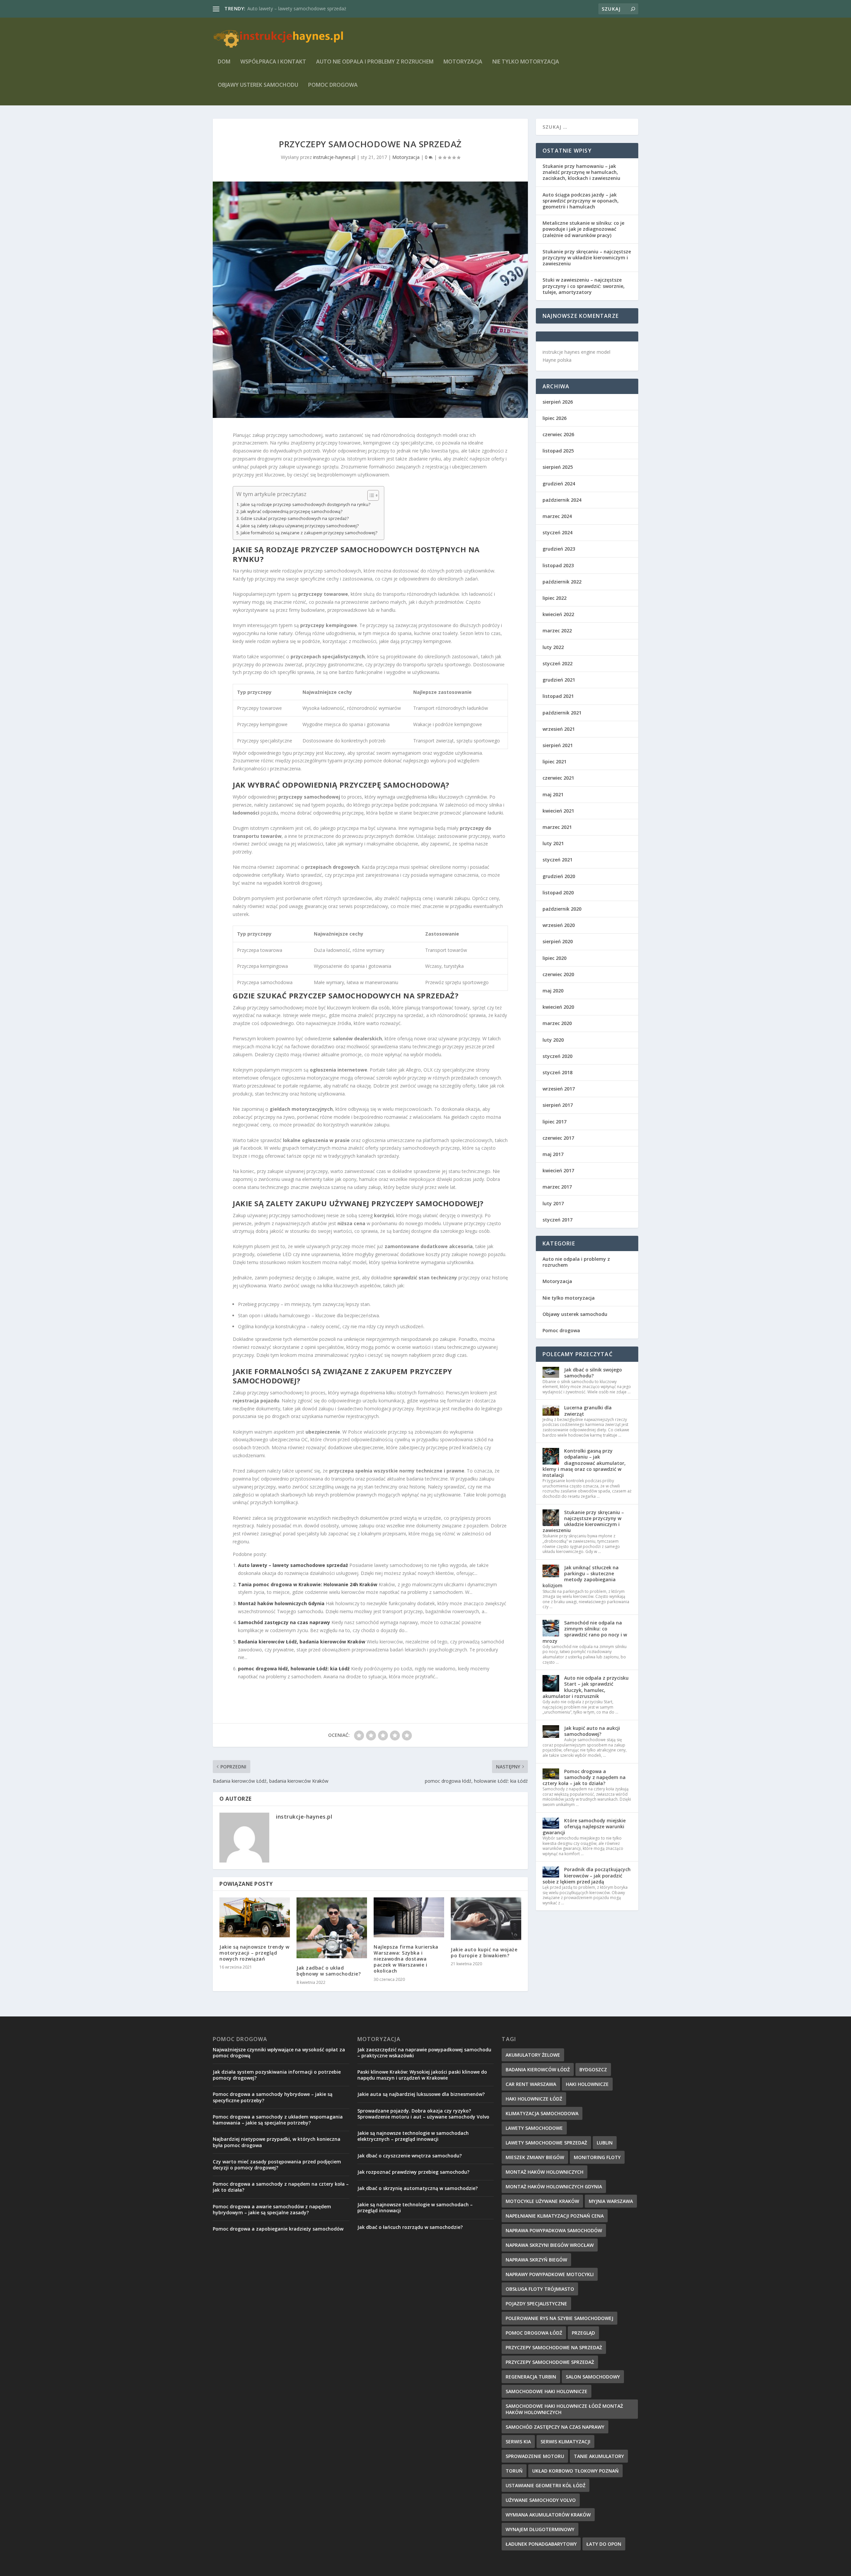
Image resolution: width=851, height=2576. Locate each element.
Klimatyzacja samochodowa (542, 2113)
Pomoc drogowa (333, 85)
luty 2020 (553, 1040)
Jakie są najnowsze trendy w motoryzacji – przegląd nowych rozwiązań (254, 1953)
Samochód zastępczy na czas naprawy (284, 1622)
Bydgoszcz (593, 2069)
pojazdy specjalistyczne (536, 2304)
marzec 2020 (557, 1023)
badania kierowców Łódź (538, 2069)
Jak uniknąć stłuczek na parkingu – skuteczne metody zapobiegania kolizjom (581, 1577)
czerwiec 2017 (558, 1138)
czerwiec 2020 (558, 974)
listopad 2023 (558, 565)
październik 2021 (562, 713)
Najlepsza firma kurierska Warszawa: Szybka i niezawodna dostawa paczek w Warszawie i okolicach (406, 1959)
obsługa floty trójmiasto (540, 2289)
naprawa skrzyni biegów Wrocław (550, 2245)
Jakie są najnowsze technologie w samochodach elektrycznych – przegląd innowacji (413, 2136)
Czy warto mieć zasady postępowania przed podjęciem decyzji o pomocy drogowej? (277, 2165)
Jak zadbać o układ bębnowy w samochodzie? (329, 1971)
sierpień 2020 (558, 941)
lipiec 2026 (554, 418)
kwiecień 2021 (558, 811)
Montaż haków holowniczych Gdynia (281, 1603)
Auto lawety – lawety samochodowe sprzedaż (293, 1565)
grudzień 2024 (559, 484)
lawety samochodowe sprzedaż (546, 2143)
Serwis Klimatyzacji (565, 2442)
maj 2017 (553, 1154)
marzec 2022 (557, 631)
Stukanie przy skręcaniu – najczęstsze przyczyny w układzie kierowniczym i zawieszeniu (587, 258)
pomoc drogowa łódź (534, 2333)
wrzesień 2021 (559, 729)
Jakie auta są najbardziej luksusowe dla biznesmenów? (421, 2094)
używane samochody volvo (541, 2500)
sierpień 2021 (558, 745)
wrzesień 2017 (559, 1089)
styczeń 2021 (557, 860)
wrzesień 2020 (559, 925)
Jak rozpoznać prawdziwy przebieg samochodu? (413, 2172)
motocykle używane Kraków (542, 2201)
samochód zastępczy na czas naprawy (555, 2427)
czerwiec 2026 (558, 434)
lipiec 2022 (554, 598)
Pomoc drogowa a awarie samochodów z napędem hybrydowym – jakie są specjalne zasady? (272, 2209)
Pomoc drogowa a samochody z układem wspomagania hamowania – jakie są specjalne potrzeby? (278, 2120)
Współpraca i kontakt (273, 62)
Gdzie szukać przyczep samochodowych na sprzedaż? (295, 518)
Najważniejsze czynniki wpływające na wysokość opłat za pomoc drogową (279, 2053)
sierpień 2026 (558, 402)
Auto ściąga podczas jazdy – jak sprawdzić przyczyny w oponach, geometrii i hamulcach (581, 201)
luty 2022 (553, 647)
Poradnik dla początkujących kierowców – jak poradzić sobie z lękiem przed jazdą (587, 1875)
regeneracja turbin (531, 2377)
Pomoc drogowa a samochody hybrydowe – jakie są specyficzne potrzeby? (273, 2097)
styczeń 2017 (557, 1220)
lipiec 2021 (554, 762)
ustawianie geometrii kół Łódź (546, 2485)
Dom (224, 62)
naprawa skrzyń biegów (536, 2260)
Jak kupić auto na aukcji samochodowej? (592, 1731)
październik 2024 (562, 500)
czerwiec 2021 (558, 778)
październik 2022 (562, 582)
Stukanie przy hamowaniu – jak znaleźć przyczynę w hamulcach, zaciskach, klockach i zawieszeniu (581, 172)
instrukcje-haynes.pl (334, 157)
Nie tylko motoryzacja (526, 62)
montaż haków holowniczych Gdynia (554, 2187)
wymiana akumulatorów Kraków (548, 2515)
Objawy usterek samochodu (258, 85)
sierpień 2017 (558, 1105)
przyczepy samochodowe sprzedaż (550, 2362)
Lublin (605, 2143)
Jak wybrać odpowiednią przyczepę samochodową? (292, 512)
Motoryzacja (463, 62)
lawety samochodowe (534, 2128)
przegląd (583, 2333)
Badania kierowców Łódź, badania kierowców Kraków (302, 1642)
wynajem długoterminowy (540, 2529)
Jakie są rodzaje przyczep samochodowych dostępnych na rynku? (305, 505)
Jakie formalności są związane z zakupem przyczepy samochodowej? (309, 533)
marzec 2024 (557, 516)
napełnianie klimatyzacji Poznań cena (555, 2216)
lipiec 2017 (554, 1122)
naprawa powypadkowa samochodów (554, 2230)
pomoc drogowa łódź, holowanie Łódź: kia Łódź (294, 1669)
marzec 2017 (557, 1187)
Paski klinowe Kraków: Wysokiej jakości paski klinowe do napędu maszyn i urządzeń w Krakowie (422, 2075)
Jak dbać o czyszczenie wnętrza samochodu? (410, 2156)
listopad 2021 (558, 696)
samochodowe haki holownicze (547, 2391)
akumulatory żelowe (533, 2055)
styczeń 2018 (557, 1072)
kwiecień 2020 (558, 1007)
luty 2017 (553, 1203)
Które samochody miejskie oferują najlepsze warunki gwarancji (584, 1826)
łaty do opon (604, 2544)
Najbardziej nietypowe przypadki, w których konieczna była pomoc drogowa (277, 2142)
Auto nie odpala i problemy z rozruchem (375, 62)
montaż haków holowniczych (545, 2172)
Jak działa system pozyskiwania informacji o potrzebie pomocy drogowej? (277, 2075)
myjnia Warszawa (611, 2201)
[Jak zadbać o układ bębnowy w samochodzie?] (332, 1928)
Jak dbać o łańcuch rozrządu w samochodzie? (410, 2227)
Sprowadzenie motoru (535, 2456)
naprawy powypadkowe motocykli (550, 2274)
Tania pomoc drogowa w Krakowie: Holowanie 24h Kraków (311, 8)
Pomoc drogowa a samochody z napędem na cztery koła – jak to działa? (584, 1777)
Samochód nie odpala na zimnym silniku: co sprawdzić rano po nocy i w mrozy (585, 1632)
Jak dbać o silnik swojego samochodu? (593, 1373)
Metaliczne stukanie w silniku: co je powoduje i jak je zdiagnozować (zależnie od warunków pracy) (583, 229)
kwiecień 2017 (558, 1170)
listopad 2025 (558, 451)
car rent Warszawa (531, 2084)
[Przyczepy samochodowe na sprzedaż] (370, 300)
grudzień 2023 (559, 549)
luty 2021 (553, 843)
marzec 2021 (557, 827)
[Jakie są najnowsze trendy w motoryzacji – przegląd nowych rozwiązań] (255, 1917)
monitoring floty (597, 2157)
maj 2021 (553, 794)
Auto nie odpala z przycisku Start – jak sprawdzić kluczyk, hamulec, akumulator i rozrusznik (586, 1687)
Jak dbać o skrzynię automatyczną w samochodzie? (418, 2188)
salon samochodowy (593, 2377)
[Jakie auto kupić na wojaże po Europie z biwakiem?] (486, 1919)
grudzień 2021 (559, 680)
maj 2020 (553, 991)
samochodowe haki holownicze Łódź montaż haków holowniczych (564, 2409)
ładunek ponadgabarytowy (541, 2544)
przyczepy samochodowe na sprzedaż (554, 2347)
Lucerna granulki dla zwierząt (588, 1411)
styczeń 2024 (557, 532)
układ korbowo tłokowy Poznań (575, 2471)
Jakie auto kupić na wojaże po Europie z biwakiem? (484, 1952)
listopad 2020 (558, 893)
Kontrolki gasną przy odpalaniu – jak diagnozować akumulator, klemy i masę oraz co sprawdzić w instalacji (584, 1463)
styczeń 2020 (557, 1056)
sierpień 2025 (558, 467)
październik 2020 (562, 909)
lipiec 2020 (554, 958)
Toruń (514, 2471)
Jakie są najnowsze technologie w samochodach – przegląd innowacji (415, 2207)
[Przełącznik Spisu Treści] (370, 495)
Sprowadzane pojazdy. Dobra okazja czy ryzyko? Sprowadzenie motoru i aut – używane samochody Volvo (423, 2114)
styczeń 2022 (557, 663)
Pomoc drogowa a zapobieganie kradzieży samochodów (278, 2229)
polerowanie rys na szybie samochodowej (559, 2318)
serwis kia (518, 2442)
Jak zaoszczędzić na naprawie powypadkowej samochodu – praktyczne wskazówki (424, 2053)
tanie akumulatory (599, 2456)
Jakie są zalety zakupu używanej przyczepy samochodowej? (300, 526)
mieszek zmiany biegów (535, 2157)
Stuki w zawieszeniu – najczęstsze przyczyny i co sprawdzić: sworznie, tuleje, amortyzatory (584, 286)
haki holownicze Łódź (534, 2099)
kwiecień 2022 (558, 614)
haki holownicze (587, 2084)
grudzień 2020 (559, 876)
